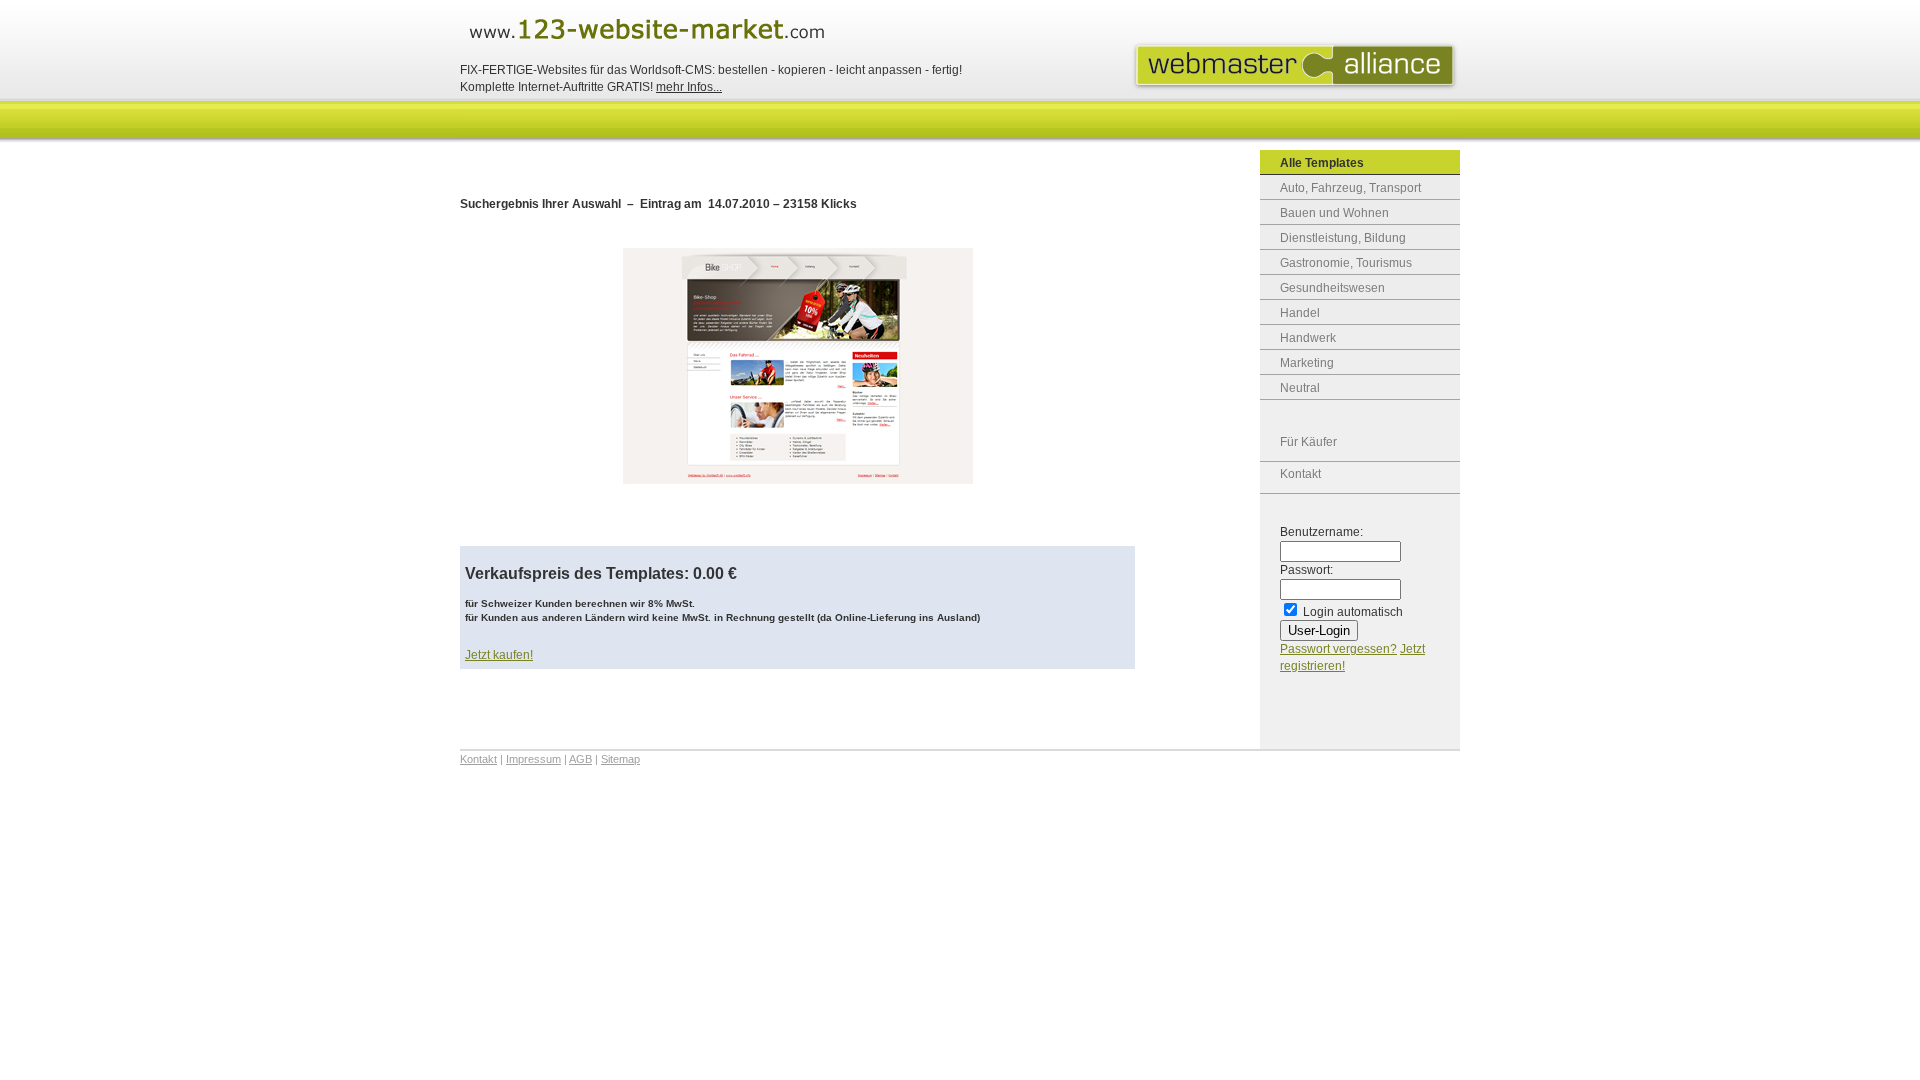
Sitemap (620, 759)
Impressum (533, 759)
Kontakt (1300, 474)
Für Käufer (1308, 442)
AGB (580, 759)
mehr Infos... (689, 87)
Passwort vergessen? (1338, 649)
